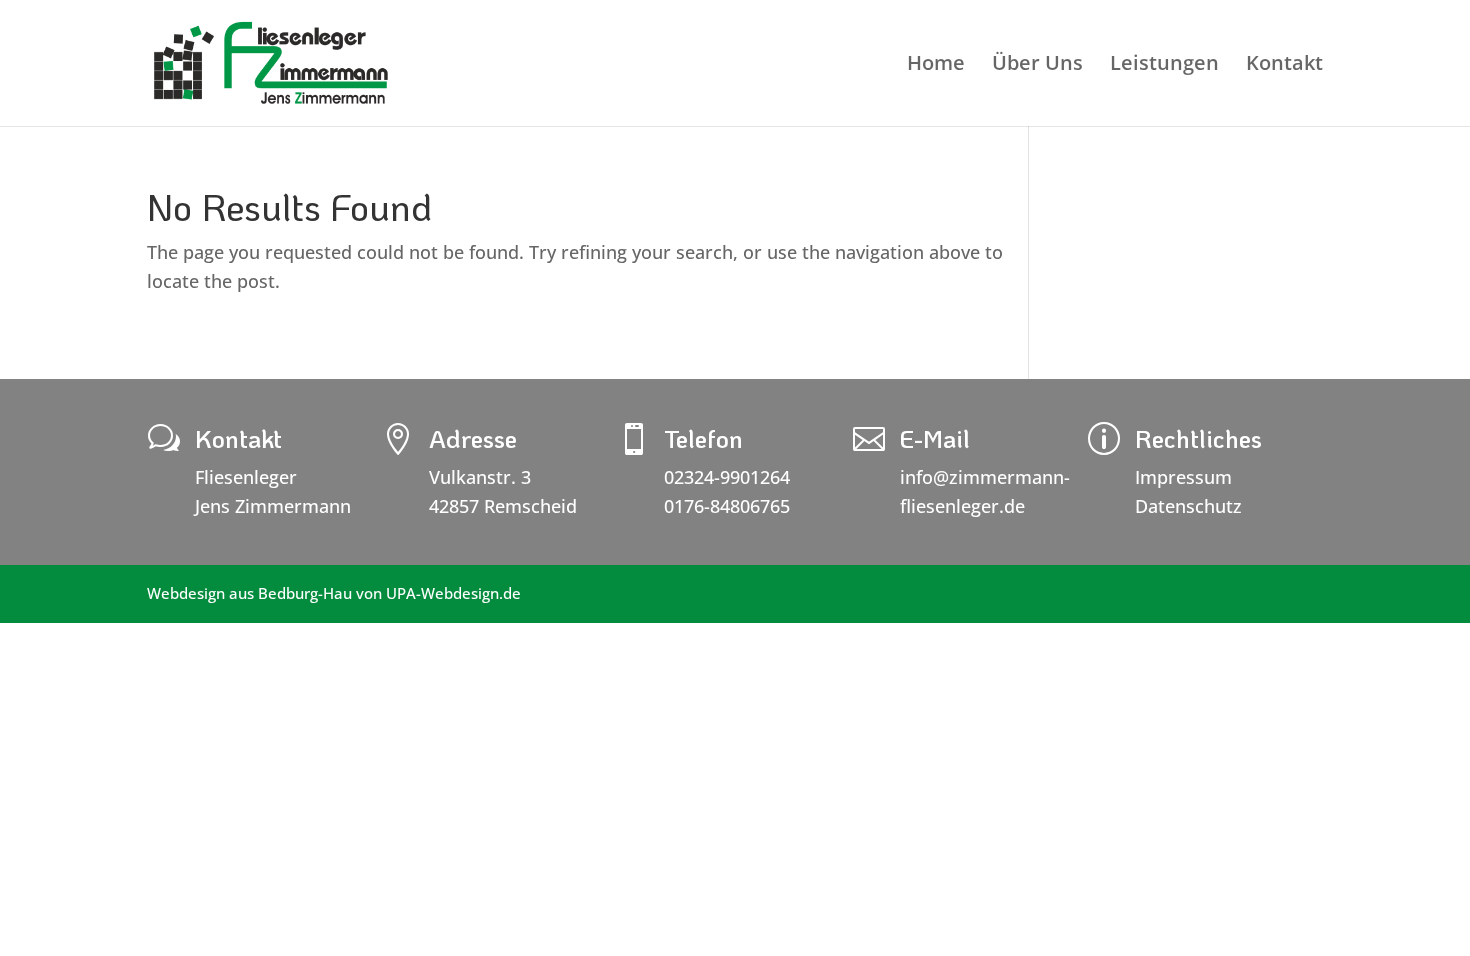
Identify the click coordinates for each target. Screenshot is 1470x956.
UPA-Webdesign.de (453, 593)
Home (936, 66)
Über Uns (1037, 66)
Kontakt (1284, 66)
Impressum (1183, 477)
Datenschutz (1188, 506)
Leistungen (1164, 66)
